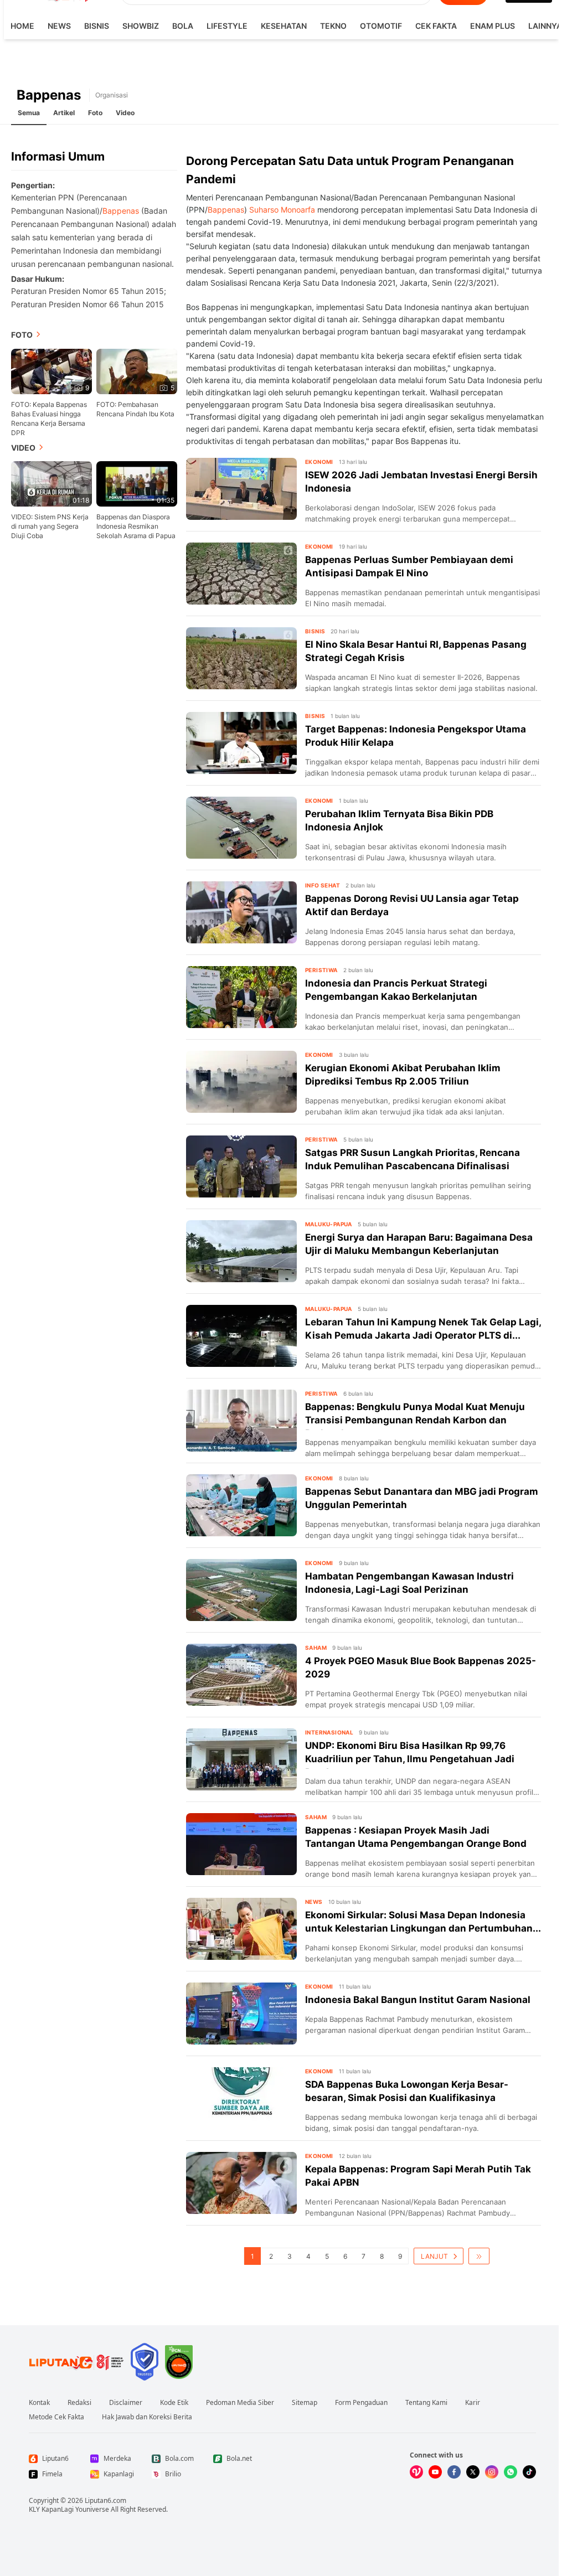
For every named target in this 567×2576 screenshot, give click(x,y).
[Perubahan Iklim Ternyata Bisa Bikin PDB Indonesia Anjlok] (241, 828)
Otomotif (381, 26)
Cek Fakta (436, 26)
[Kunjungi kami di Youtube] (435, 2472)
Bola (183, 26)
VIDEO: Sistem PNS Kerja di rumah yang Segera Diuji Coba (50, 526)
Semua (29, 113)
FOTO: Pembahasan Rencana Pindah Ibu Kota (135, 409)
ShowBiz (141, 26)
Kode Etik (174, 2403)
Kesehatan (284, 26)
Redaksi (79, 2403)
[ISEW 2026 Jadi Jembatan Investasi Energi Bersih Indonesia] (241, 489)
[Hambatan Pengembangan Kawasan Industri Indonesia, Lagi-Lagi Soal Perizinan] (241, 1590)
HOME (22, 26)
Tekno (333, 26)
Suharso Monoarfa (282, 210)
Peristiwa (321, 970)
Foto (95, 113)
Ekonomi (319, 462)
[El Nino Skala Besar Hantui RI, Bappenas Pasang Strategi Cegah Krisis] (241, 658)
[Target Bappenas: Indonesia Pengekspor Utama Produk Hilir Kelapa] (241, 743)
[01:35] (137, 483)
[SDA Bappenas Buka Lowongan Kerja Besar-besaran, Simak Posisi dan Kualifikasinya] (241, 2098)
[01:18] (51, 483)
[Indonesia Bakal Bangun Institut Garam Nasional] (241, 2014)
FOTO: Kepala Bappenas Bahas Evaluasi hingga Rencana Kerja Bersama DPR (49, 419)
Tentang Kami (426, 2403)
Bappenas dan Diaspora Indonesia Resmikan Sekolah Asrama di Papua (136, 526)
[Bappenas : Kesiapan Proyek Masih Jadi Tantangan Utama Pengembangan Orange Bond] (241, 1844)
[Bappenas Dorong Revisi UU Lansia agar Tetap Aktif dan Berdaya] (241, 912)
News (59, 26)
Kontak (39, 2403)
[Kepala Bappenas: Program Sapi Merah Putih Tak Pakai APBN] (241, 2183)
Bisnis (97, 26)
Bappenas (121, 211)
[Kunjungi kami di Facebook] (454, 2472)
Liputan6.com (105, 2500)
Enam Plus (493, 26)
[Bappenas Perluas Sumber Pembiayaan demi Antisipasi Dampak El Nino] (241, 574)
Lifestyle (227, 26)
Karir (473, 2403)
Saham (316, 1648)
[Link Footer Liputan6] (76, 2362)
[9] (51, 370)
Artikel (64, 113)
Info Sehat (323, 885)
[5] (137, 370)
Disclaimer (126, 2403)
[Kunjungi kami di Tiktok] (529, 2472)
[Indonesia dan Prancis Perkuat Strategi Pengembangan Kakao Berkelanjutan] (241, 997)
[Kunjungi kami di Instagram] (492, 2472)
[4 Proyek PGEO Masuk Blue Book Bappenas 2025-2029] (241, 1675)
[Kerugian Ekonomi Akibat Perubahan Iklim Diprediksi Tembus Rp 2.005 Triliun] (241, 1082)
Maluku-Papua (329, 1224)
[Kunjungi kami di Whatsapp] (511, 2472)
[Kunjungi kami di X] (473, 2472)
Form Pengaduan (361, 2403)
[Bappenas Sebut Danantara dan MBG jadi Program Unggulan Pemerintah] (241, 1505)
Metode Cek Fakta (56, 2417)
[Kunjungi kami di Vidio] (416, 2472)
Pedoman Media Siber (240, 2403)
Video (125, 113)
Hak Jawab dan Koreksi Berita (147, 2417)
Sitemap (305, 2403)
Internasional (329, 1732)
